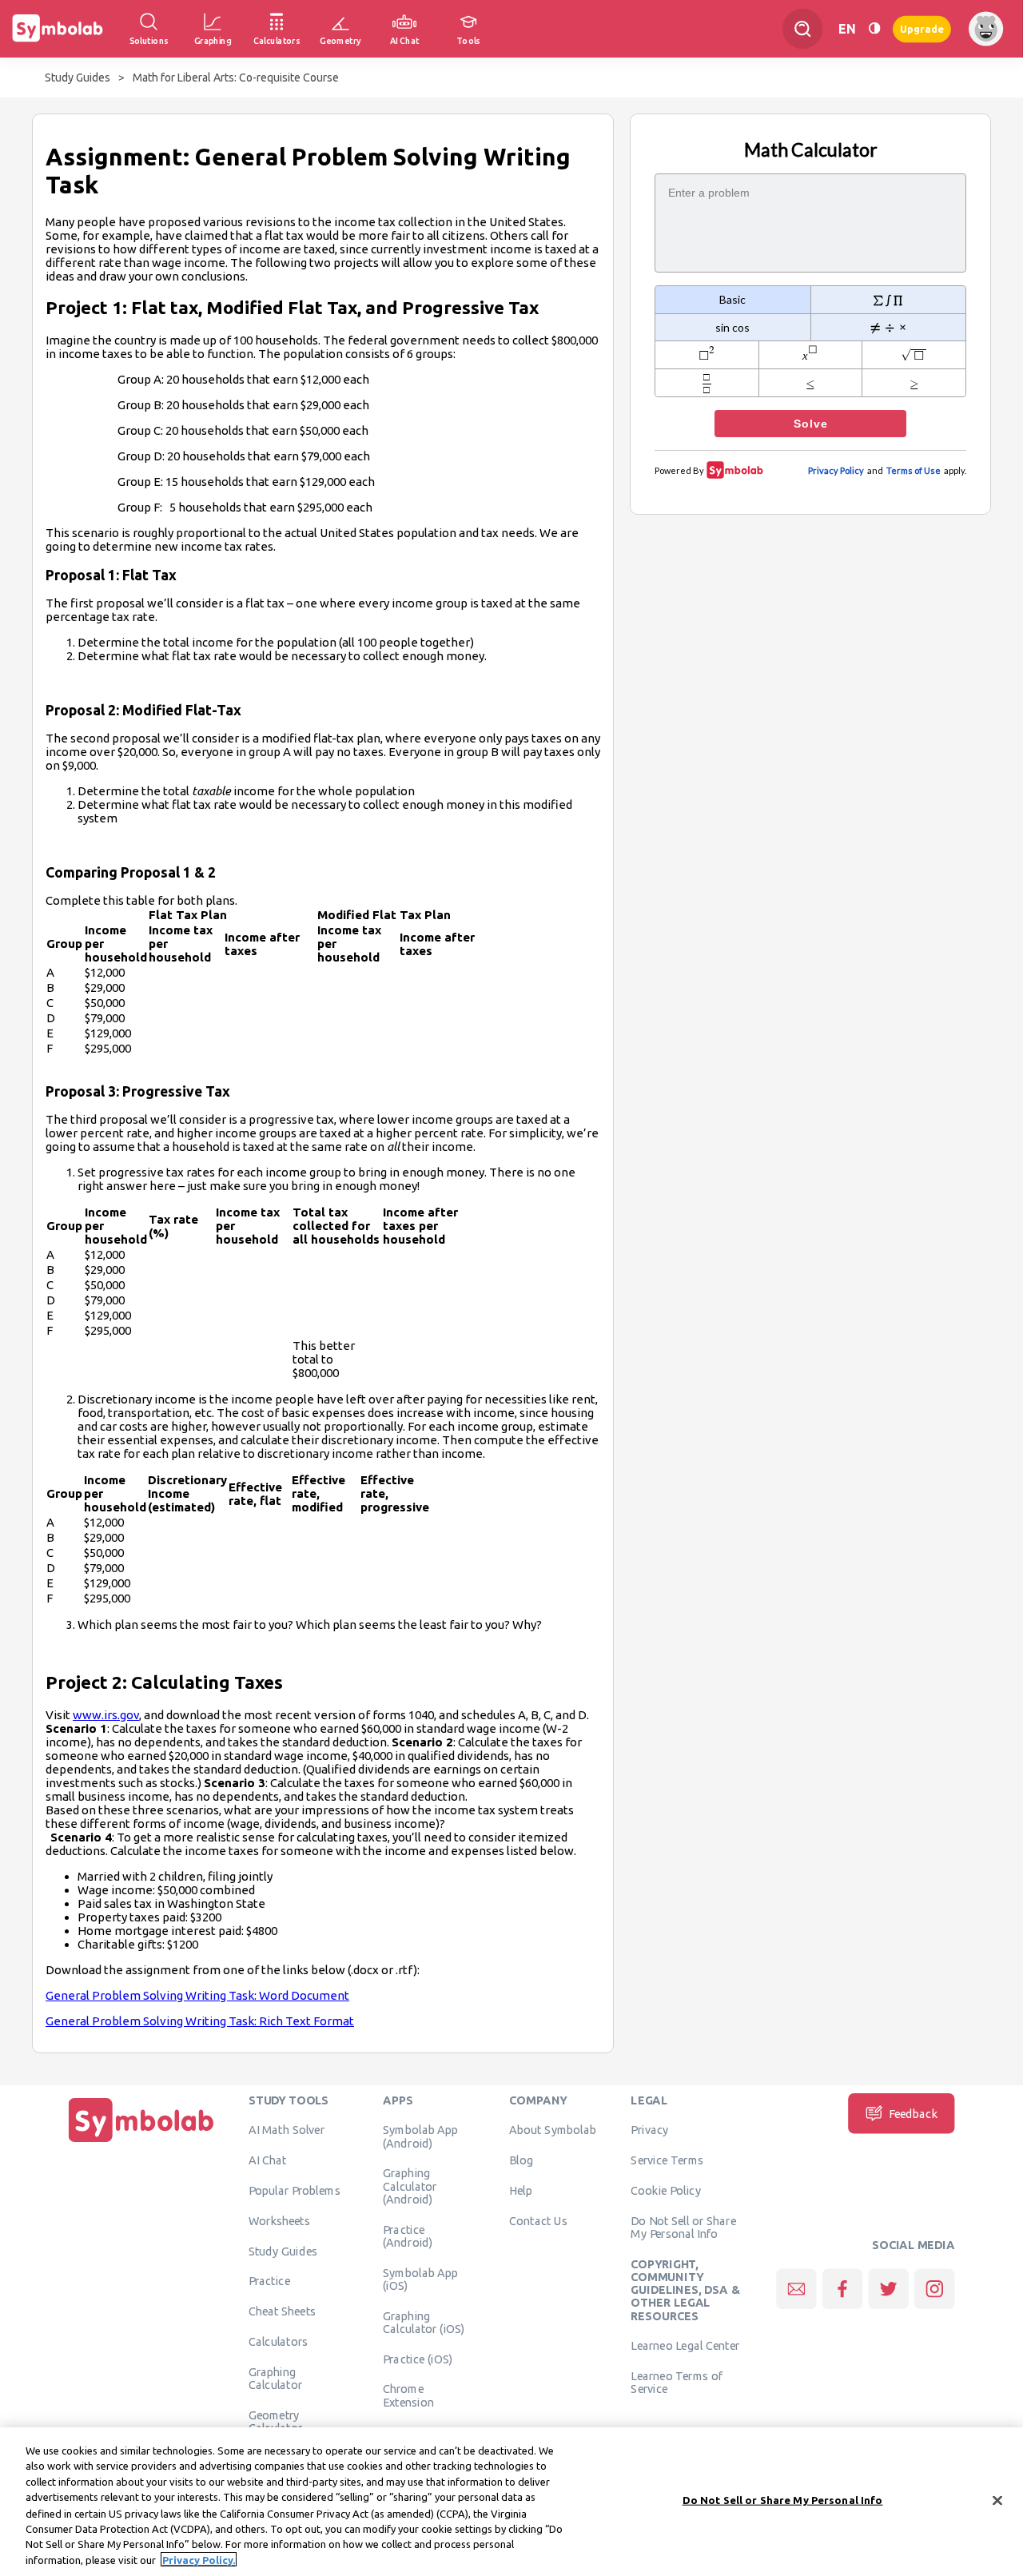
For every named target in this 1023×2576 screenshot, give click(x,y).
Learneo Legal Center (685, 2346)
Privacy (649, 2130)
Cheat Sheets (283, 2311)
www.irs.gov (106, 1715)
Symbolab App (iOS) (421, 2279)
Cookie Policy (665, 2190)
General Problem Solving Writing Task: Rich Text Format (200, 2021)
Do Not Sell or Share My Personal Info (683, 2227)
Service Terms (667, 2160)
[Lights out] (874, 28)
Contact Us (538, 2220)
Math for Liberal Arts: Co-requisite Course (236, 78)
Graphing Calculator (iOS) (424, 2322)
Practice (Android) (408, 2236)
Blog (521, 2160)
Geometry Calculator (276, 2421)
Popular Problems (295, 2190)
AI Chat (268, 2160)
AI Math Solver (287, 2130)
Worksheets (279, 2220)
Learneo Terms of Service (677, 2382)
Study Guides (78, 78)
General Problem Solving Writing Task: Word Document (197, 1995)
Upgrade (922, 28)
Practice (269, 2281)
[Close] (997, 2500)
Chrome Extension (408, 2395)
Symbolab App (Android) (421, 2136)
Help (521, 2190)
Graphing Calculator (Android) (410, 2186)
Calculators (279, 2341)
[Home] (141, 2142)
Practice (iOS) (418, 2359)
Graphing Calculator (276, 2378)
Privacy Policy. (199, 2559)
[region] (511, 2502)
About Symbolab (553, 2130)
